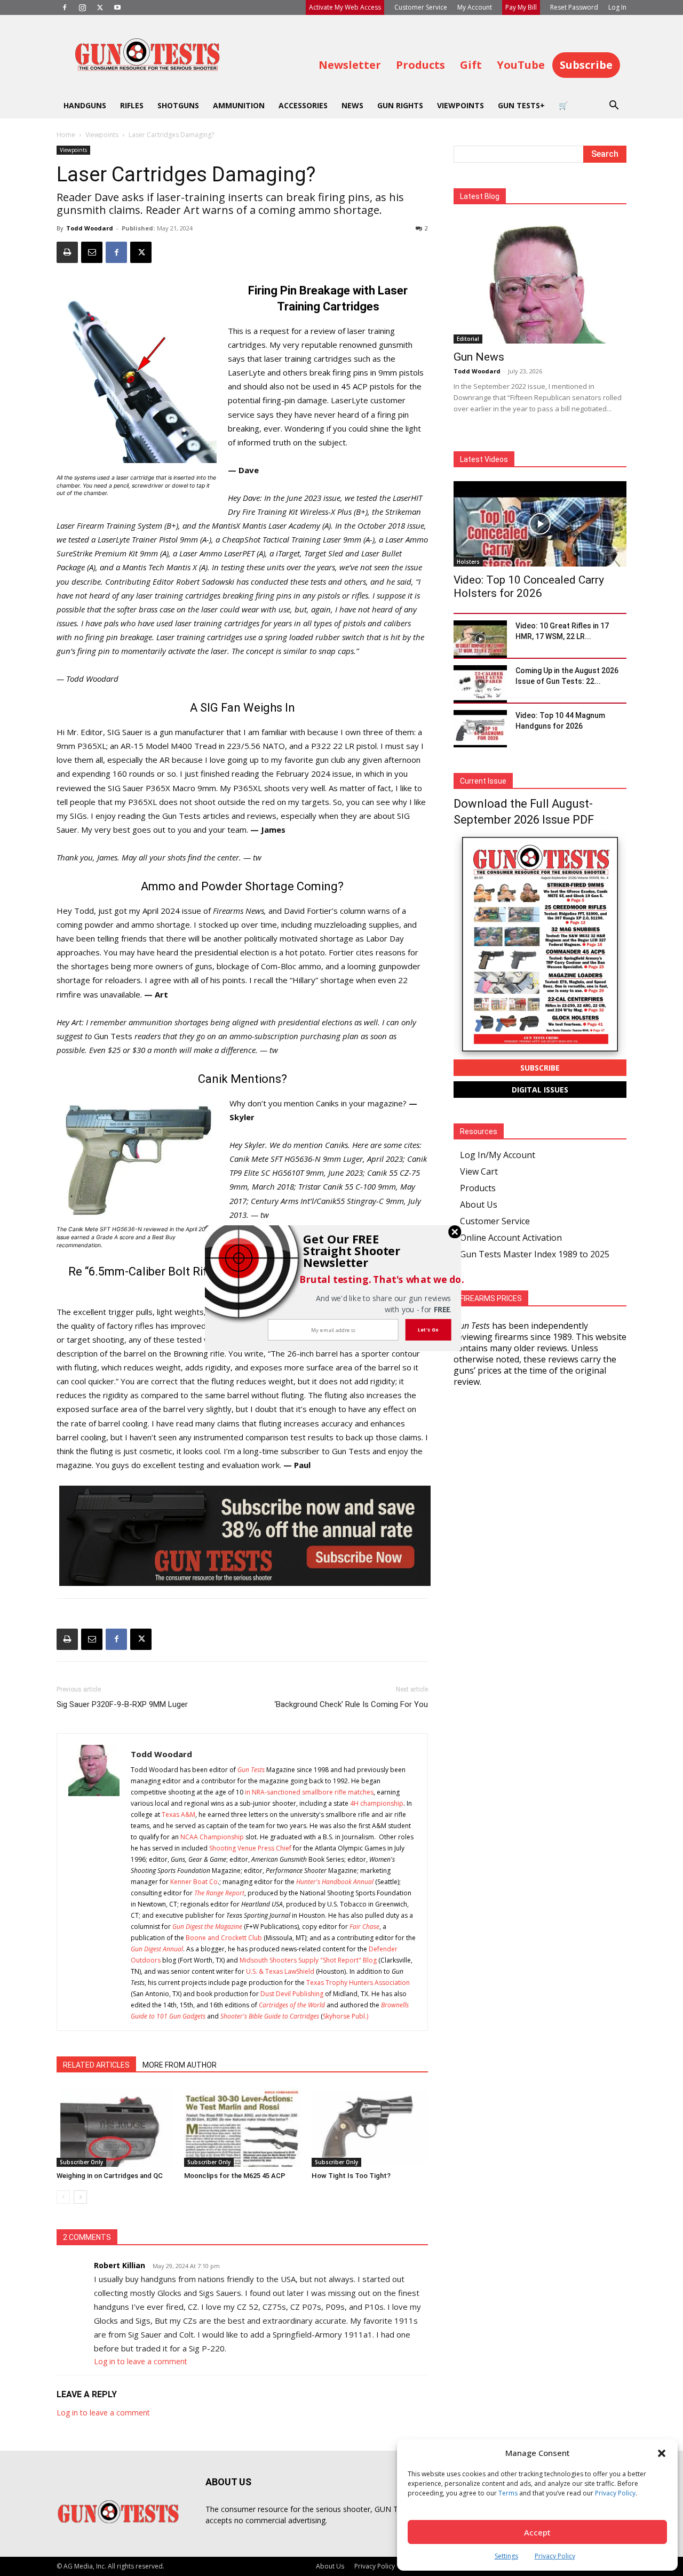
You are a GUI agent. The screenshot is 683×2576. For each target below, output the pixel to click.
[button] (355, 1250)
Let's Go (428, 1329)
